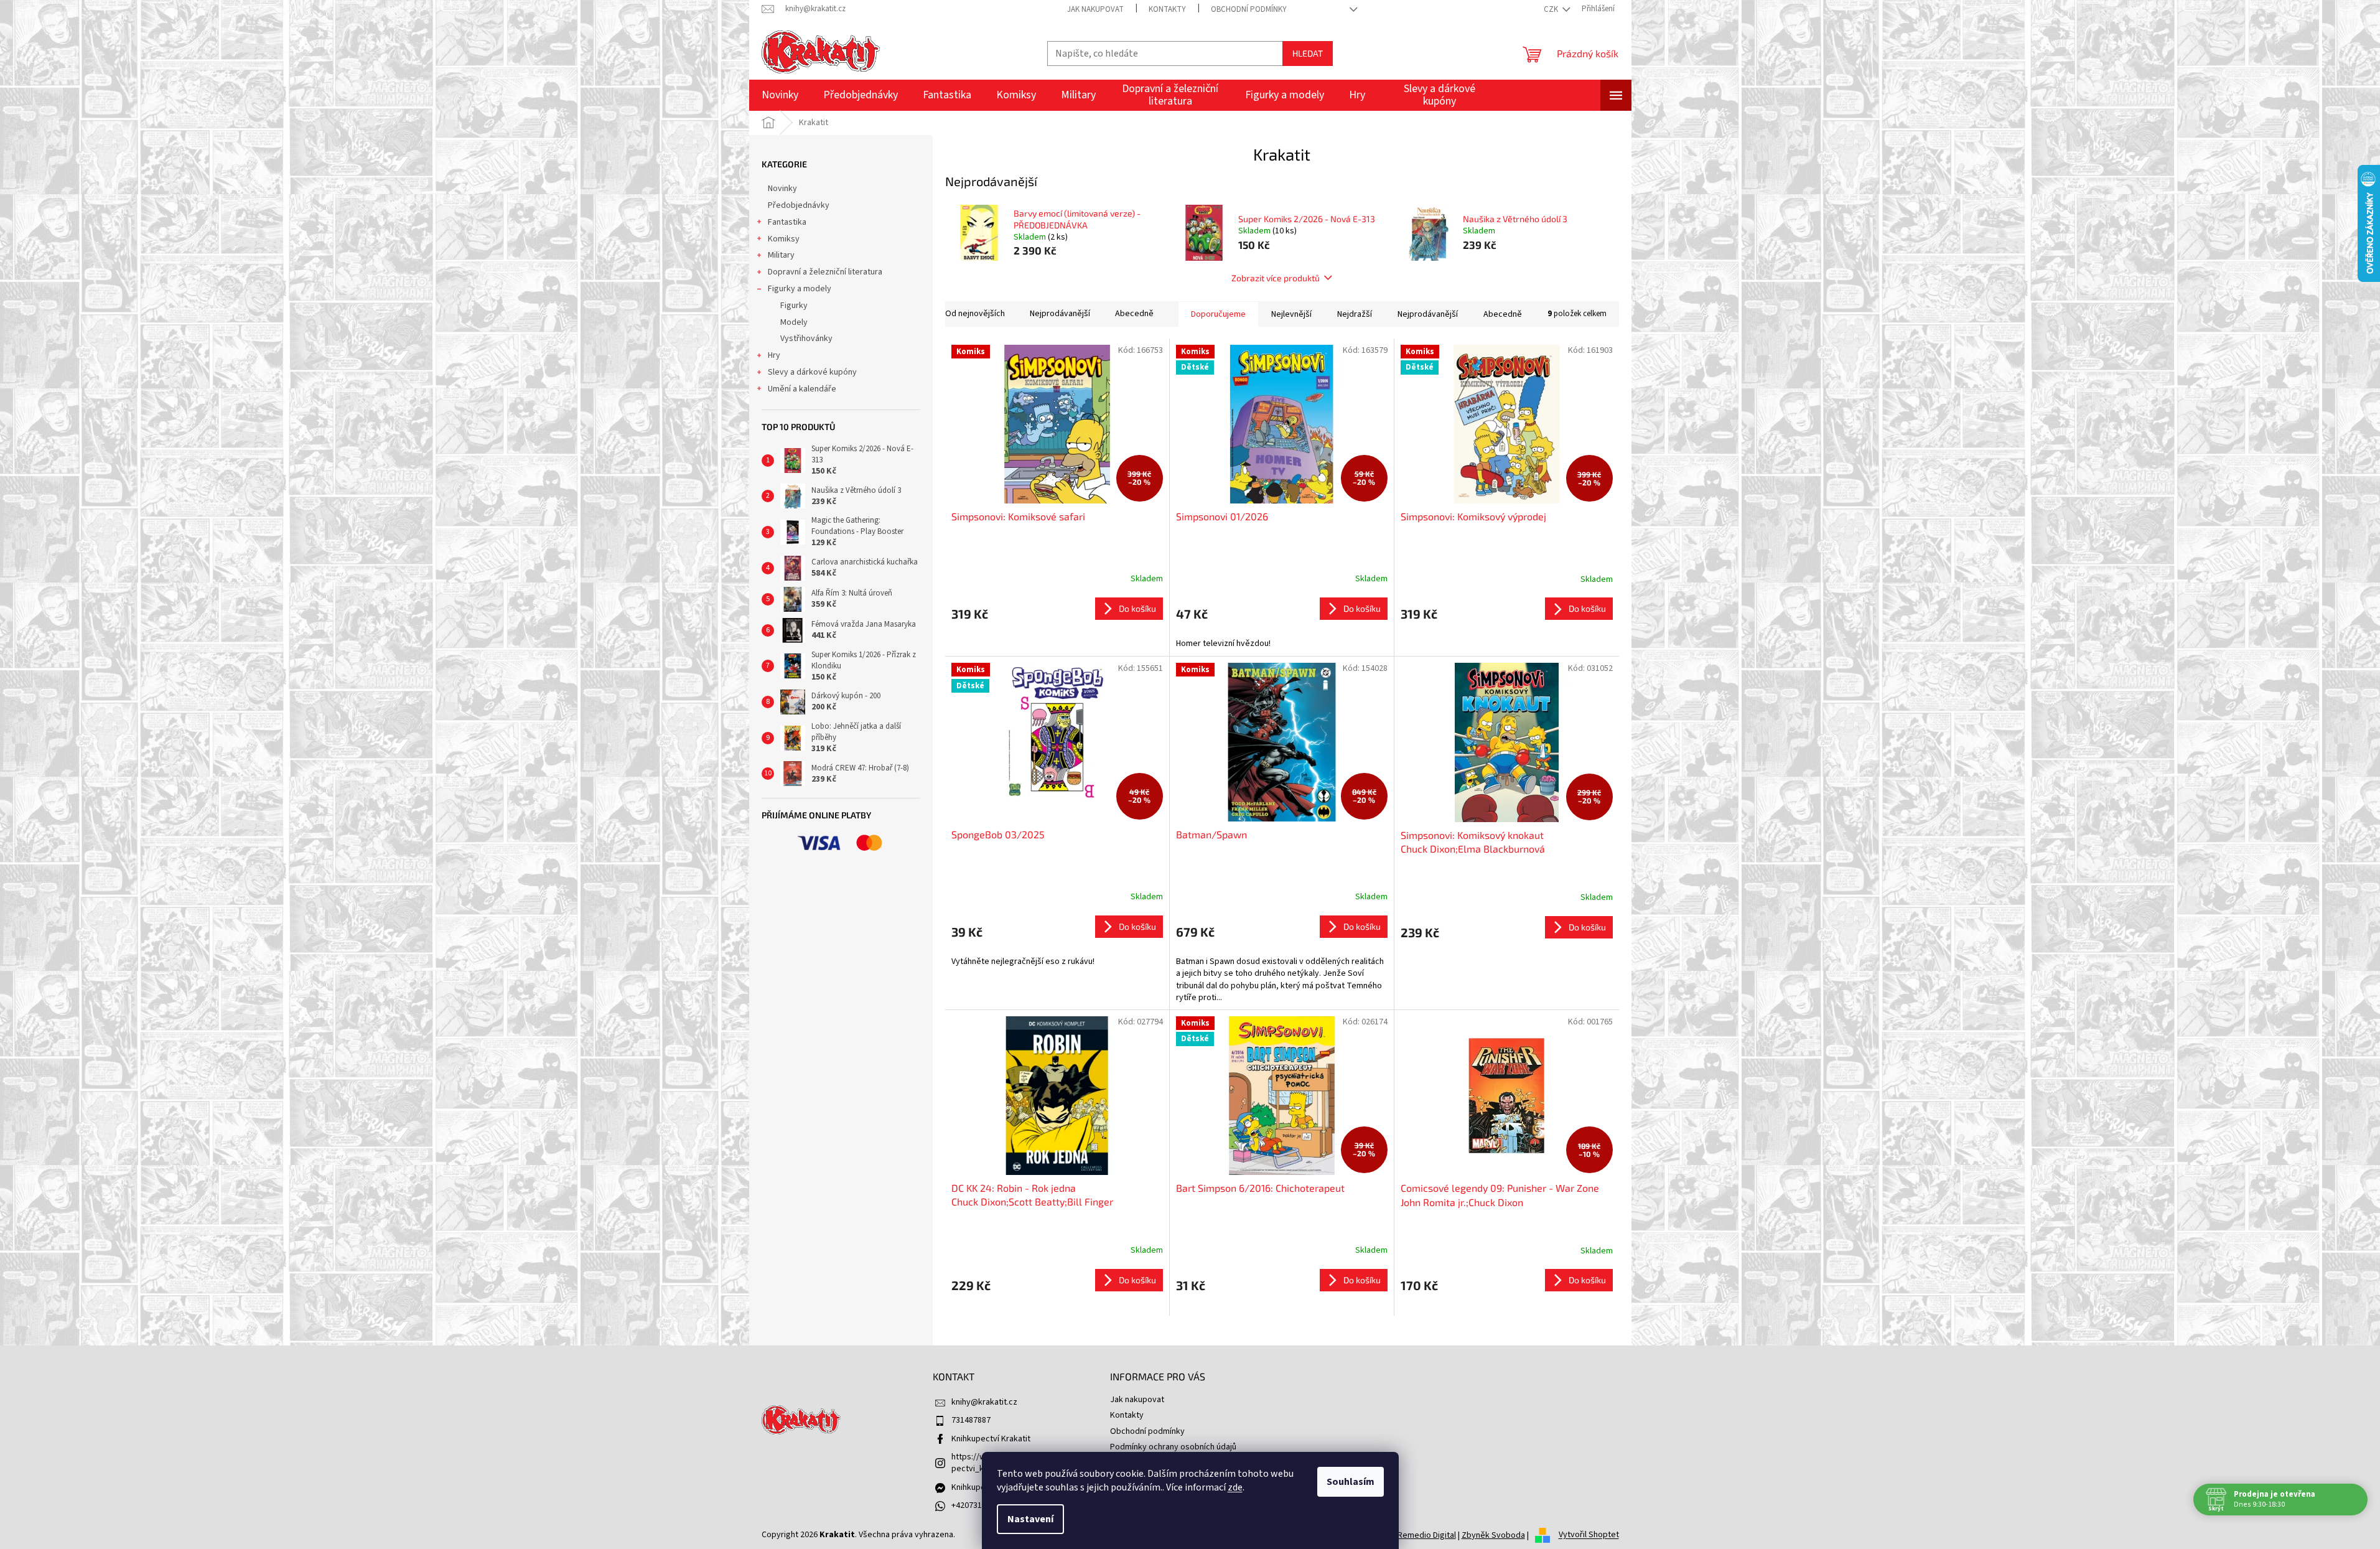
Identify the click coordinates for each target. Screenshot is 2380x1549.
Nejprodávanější (1060, 314)
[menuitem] (780, 95)
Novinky (782, 189)
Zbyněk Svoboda (1493, 1535)
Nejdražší (1355, 314)
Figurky (794, 306)
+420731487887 (980, 1505)
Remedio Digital (1427, 1535)
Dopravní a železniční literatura (825, 272)
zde (1235, 1487)
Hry (774, 355)
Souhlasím (1351, 1482)
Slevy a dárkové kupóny (812, 372)
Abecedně (1134, 314)
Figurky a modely (800, 289)
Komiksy (784, 239)
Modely (794, 322)
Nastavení (1030, 1519)
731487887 (971, 1420)
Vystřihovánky (806, 339)
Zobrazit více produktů (1276, 278)
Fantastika (787, 222)
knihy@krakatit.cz (984, 1402)
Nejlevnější (1291, 314)
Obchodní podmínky (1249, 9)
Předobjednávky (799, 205)
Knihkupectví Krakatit (991, 1439)
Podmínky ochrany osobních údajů (1173, 1447)
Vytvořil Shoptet (1589, 1535)
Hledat (1308, 53)
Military (781, 255)
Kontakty (1167, 9)
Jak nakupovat (1095, 9)
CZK (1552, 9)
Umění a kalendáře (802, 389)
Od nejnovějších (975, 314)
